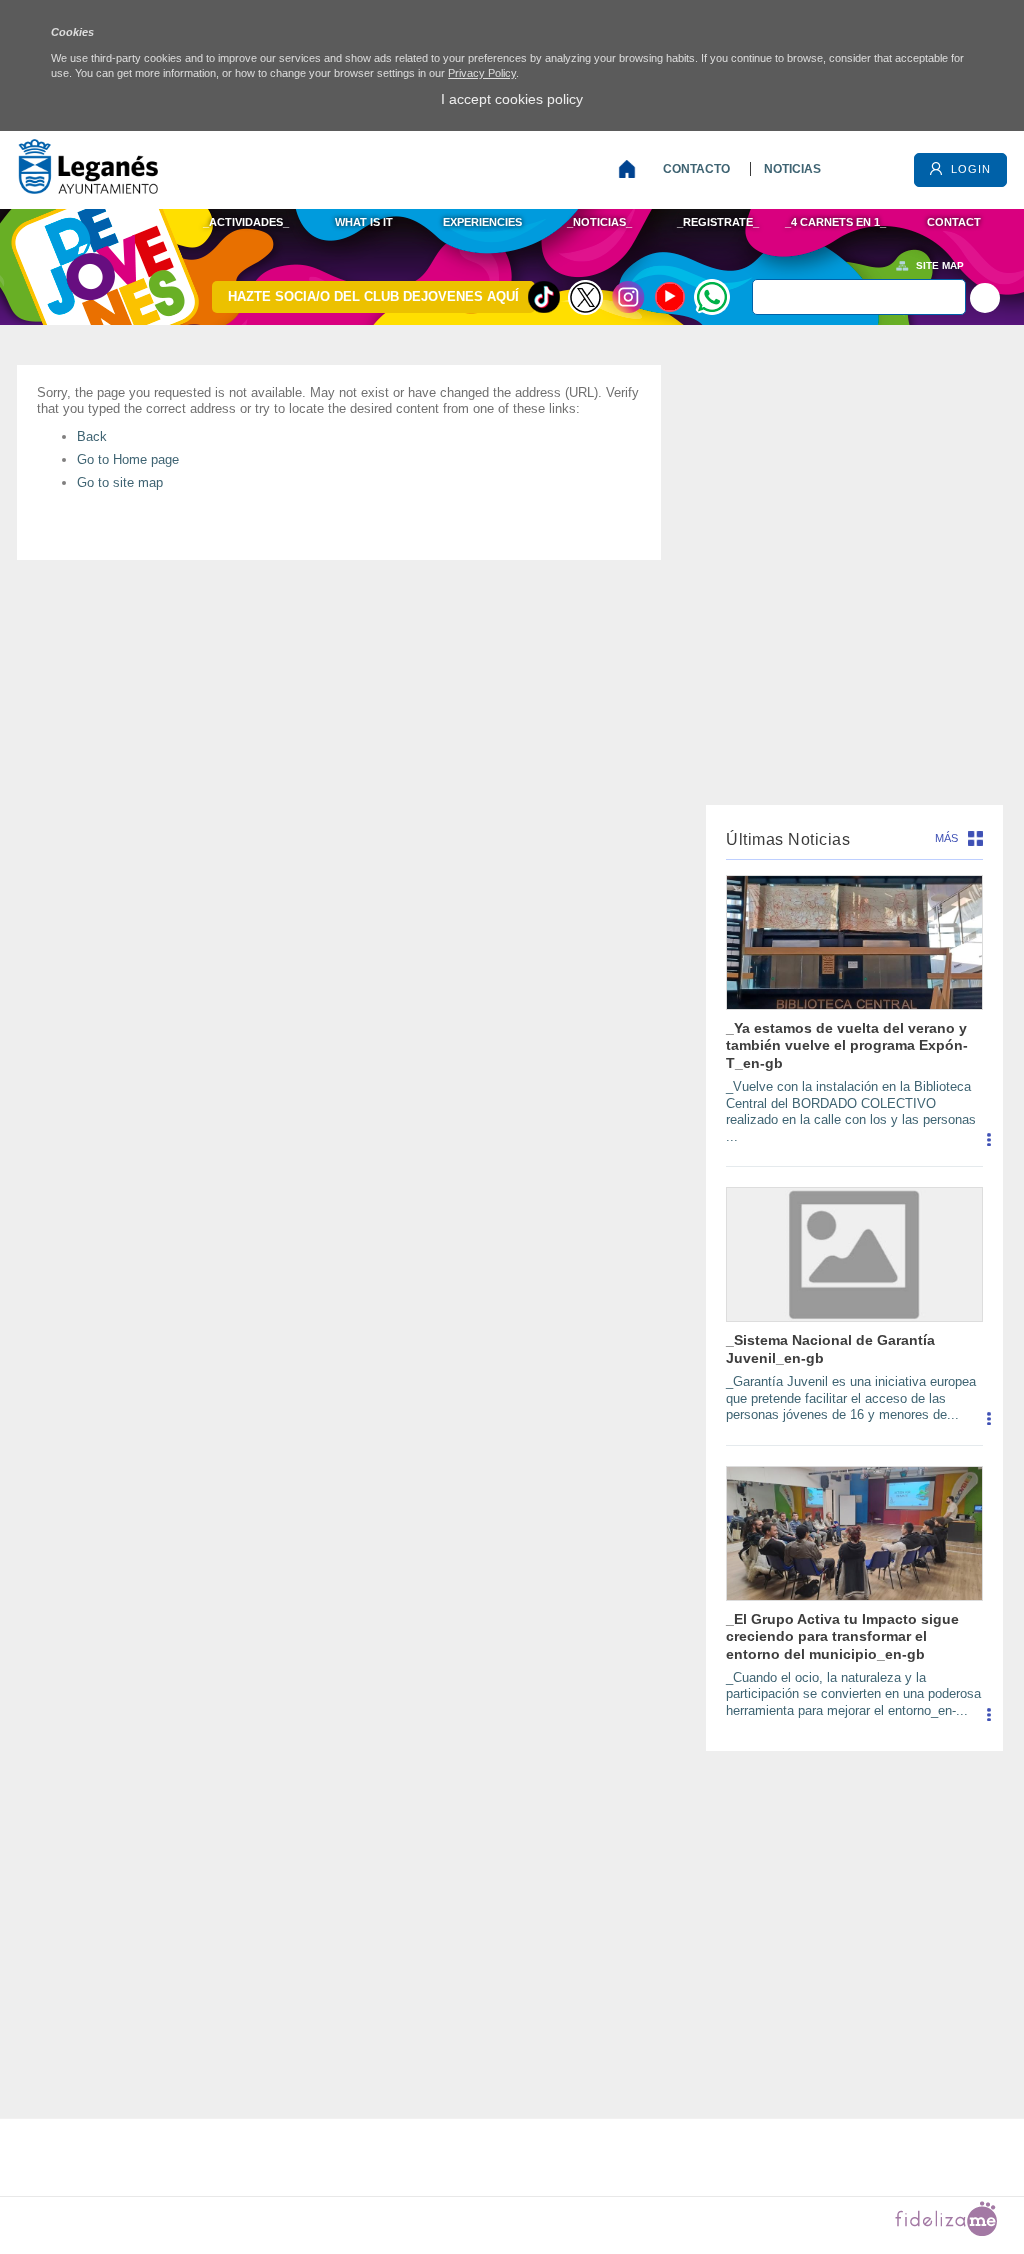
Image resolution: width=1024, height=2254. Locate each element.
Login (969, 169)
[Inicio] (631, 169)
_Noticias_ (599, 222)
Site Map (940, 265)
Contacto (696, 169)
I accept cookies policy (512, 99)
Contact (954, 222)
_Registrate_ (718, 222)
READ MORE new (988, 1147)
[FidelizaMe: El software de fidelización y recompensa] (946, 2231)
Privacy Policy (482, 73)
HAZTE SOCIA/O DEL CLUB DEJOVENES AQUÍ (373, 296)
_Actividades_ (246, 222)
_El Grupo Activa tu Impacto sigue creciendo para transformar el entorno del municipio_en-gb (842, 1636)
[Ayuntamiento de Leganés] (88, 188)
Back (92, 436)
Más (946, 838)
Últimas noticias (788, 839)
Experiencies (482, 222)
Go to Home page (128, 459)
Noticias (792, 169)
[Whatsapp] (712, 297)
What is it (364, 222)
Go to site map (120, 482)
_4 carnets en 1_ (835, 222)
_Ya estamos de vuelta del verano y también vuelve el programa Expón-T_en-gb (847, 1045)
